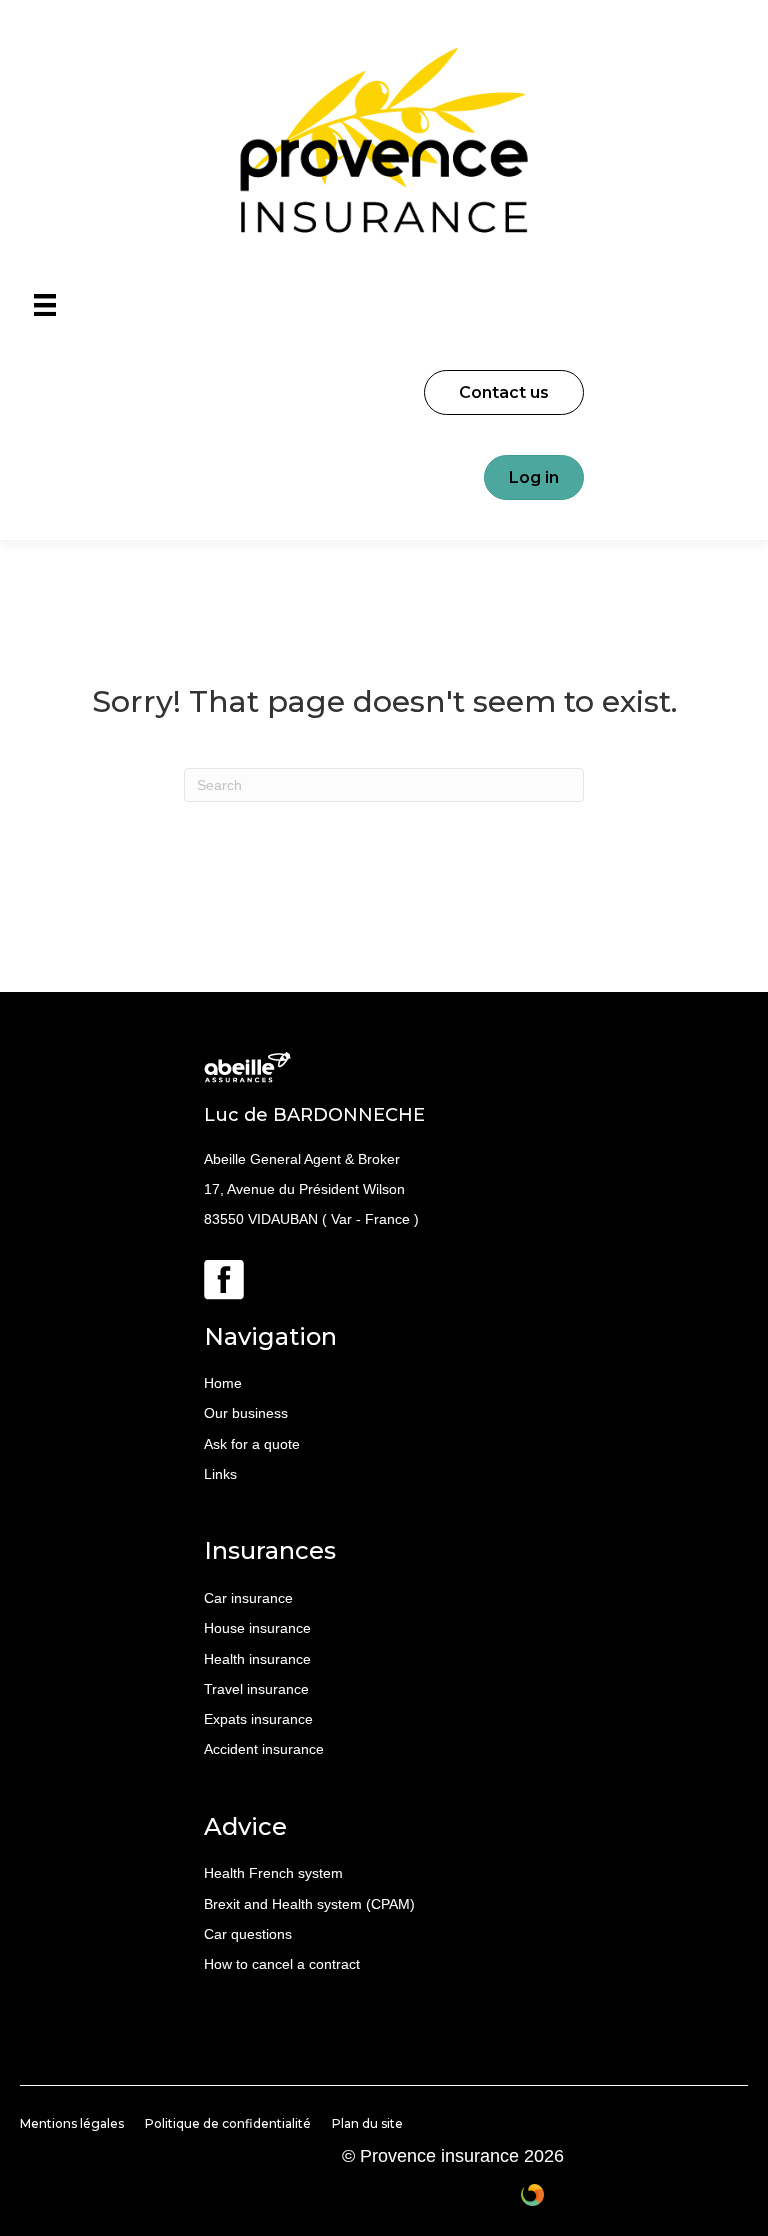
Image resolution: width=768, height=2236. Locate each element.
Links (220, 1474)
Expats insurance (258, 1719)
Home (223, 1383)
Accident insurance (264, 1749)
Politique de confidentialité (228, 2123)
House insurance (257, 1628)
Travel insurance (256, 1689)
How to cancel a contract (282, 1964)
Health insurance (257, 1659)
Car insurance (248, 1598)
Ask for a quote (252, 1444)
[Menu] (45, 305)
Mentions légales (72, 2123)
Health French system (273, 1873)
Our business (246, 1413)
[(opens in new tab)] (224, 1278)
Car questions (248, 1934)
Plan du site (367, 2123)
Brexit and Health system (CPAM (307, 1904)
